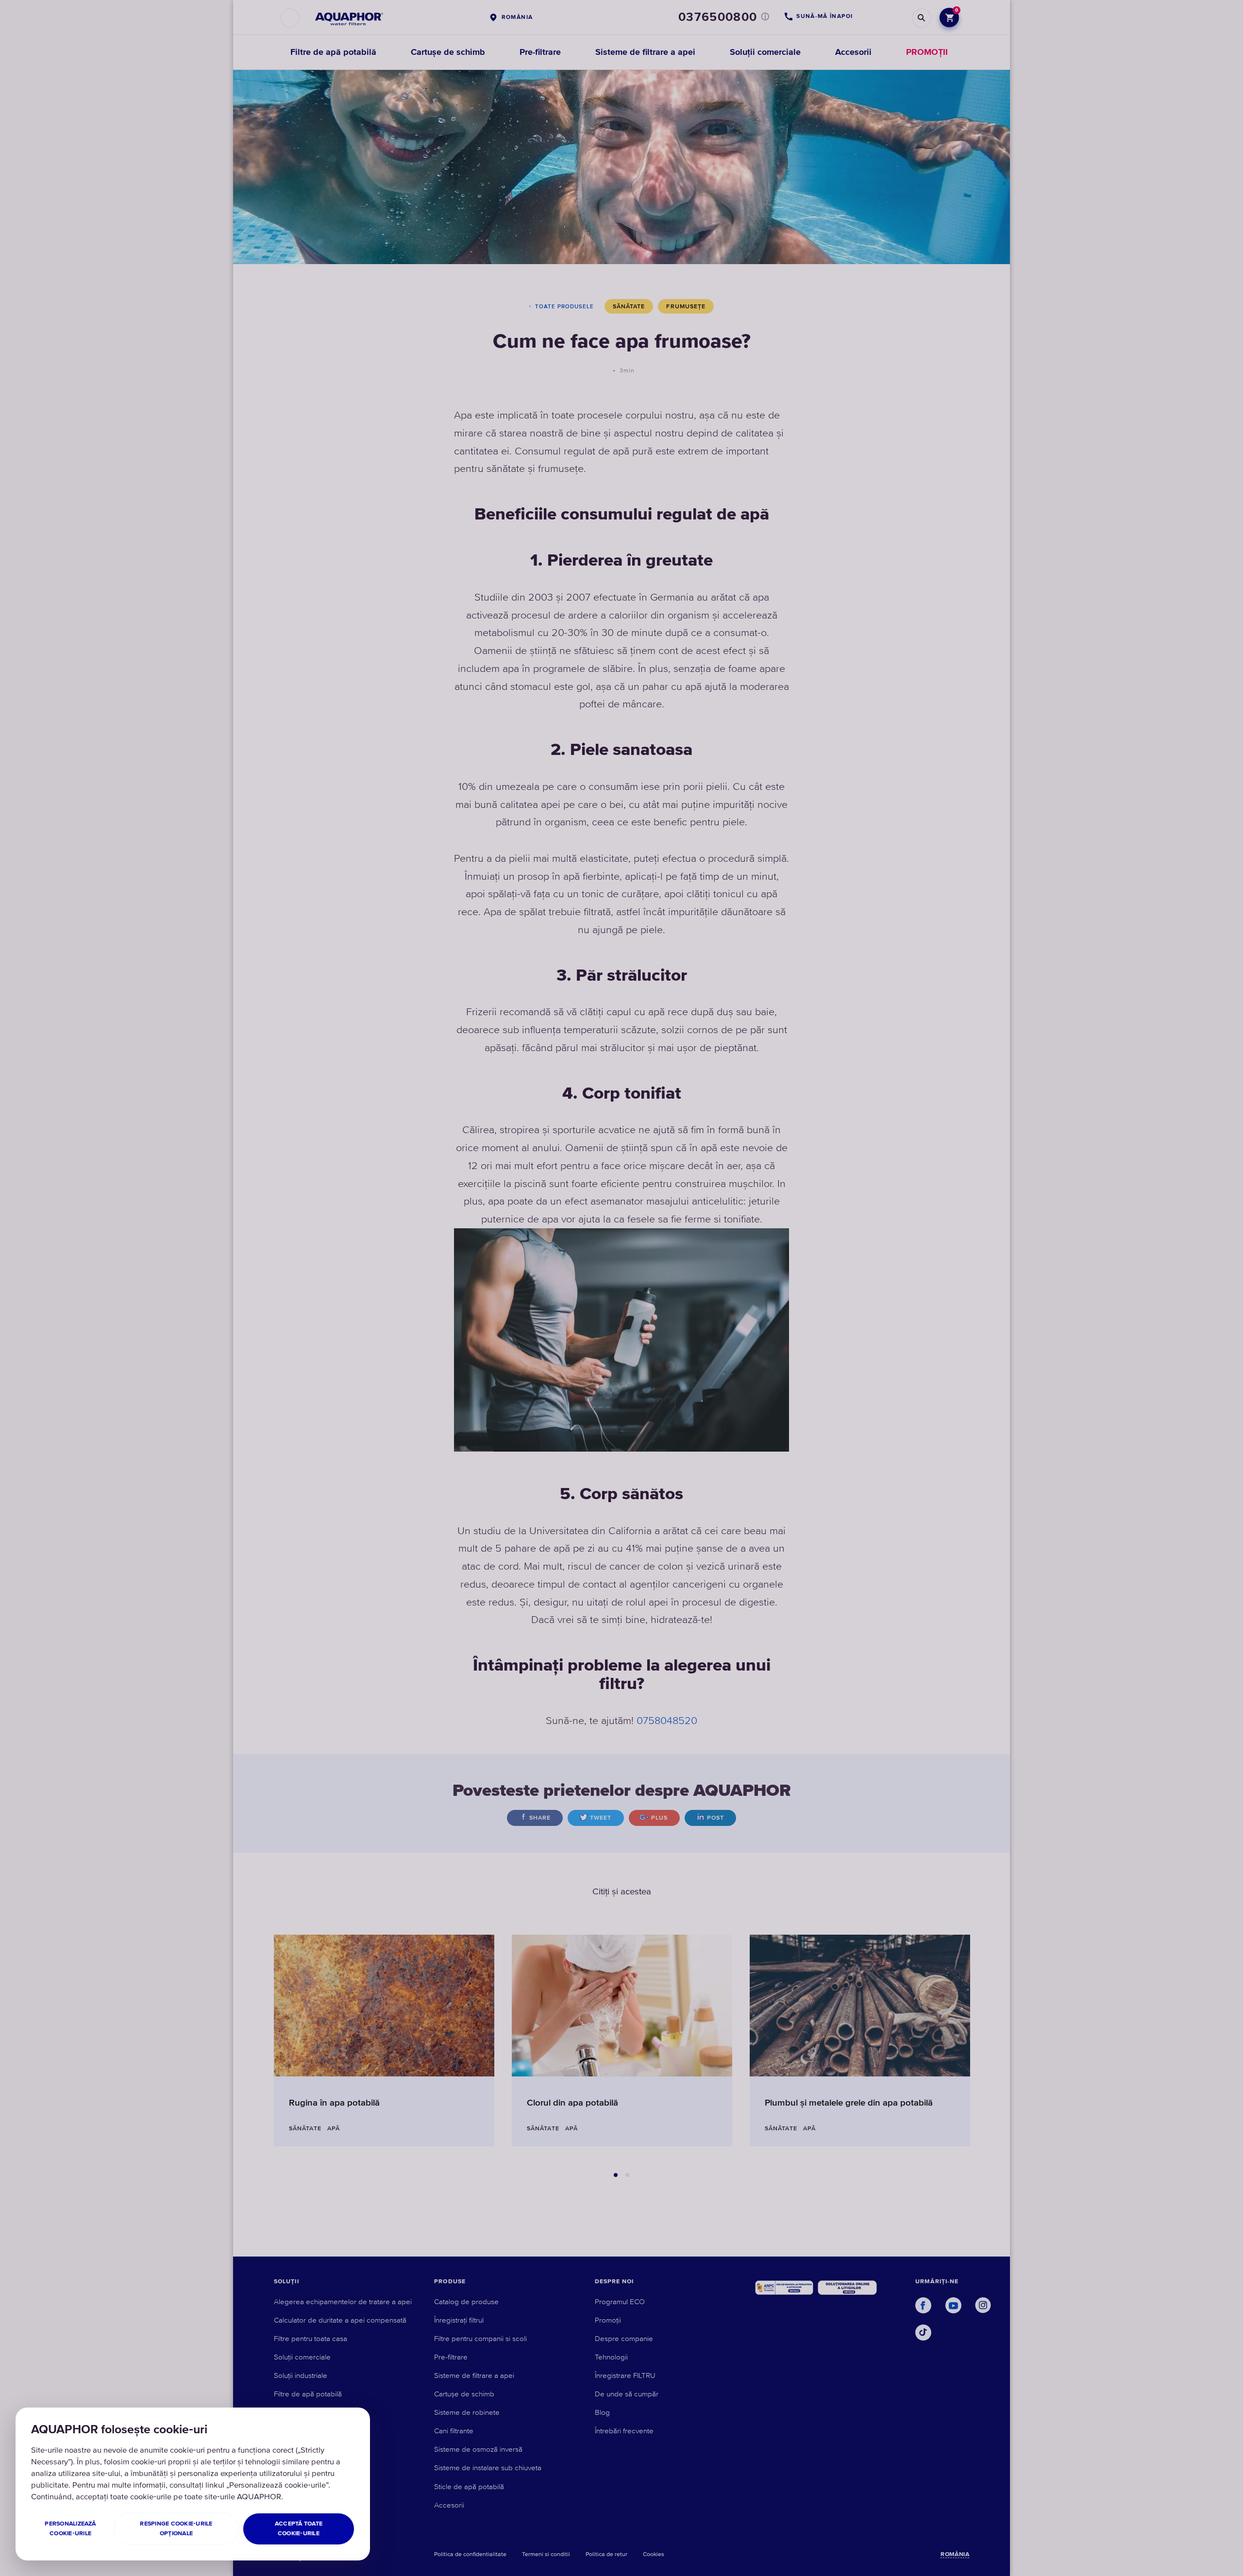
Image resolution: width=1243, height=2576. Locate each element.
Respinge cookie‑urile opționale (176, 2529)
